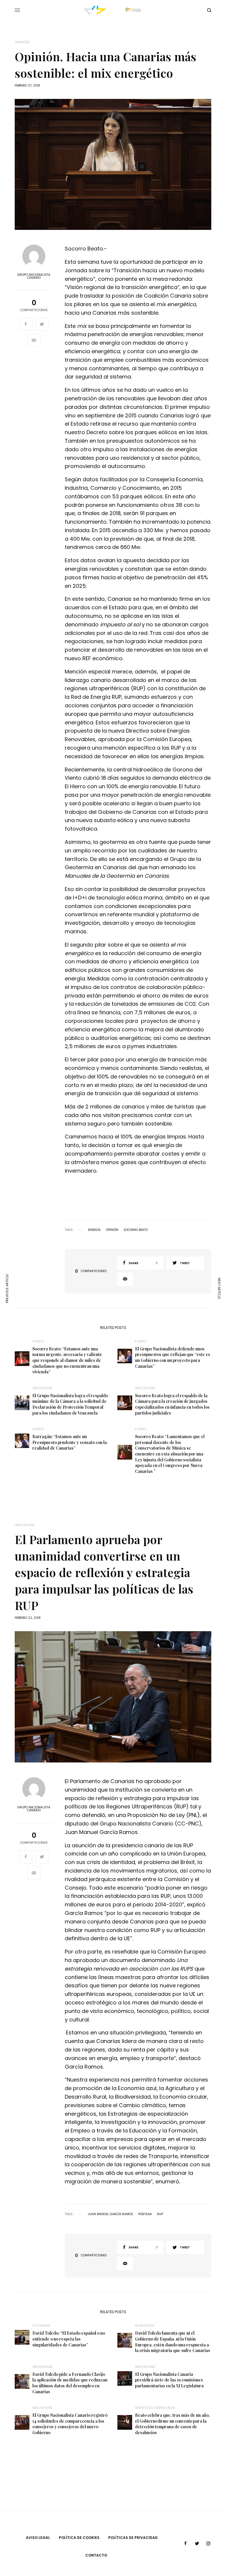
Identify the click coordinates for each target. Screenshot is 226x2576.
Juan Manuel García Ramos (110, 2214)
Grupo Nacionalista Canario (34, 276)
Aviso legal (38, 2538)
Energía (94, 1230)
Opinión (22, 42)
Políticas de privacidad (133, 2538)
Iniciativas (43, 1388)
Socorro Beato (136, 1230)
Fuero (38, 1341)
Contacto (96, 2555)
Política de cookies (79, 2538)
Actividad (41, 2326)
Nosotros (145, 2326)
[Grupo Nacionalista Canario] (113, 10)
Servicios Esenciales (155, 2408)
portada (145, 2214)
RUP (160, 2214)
